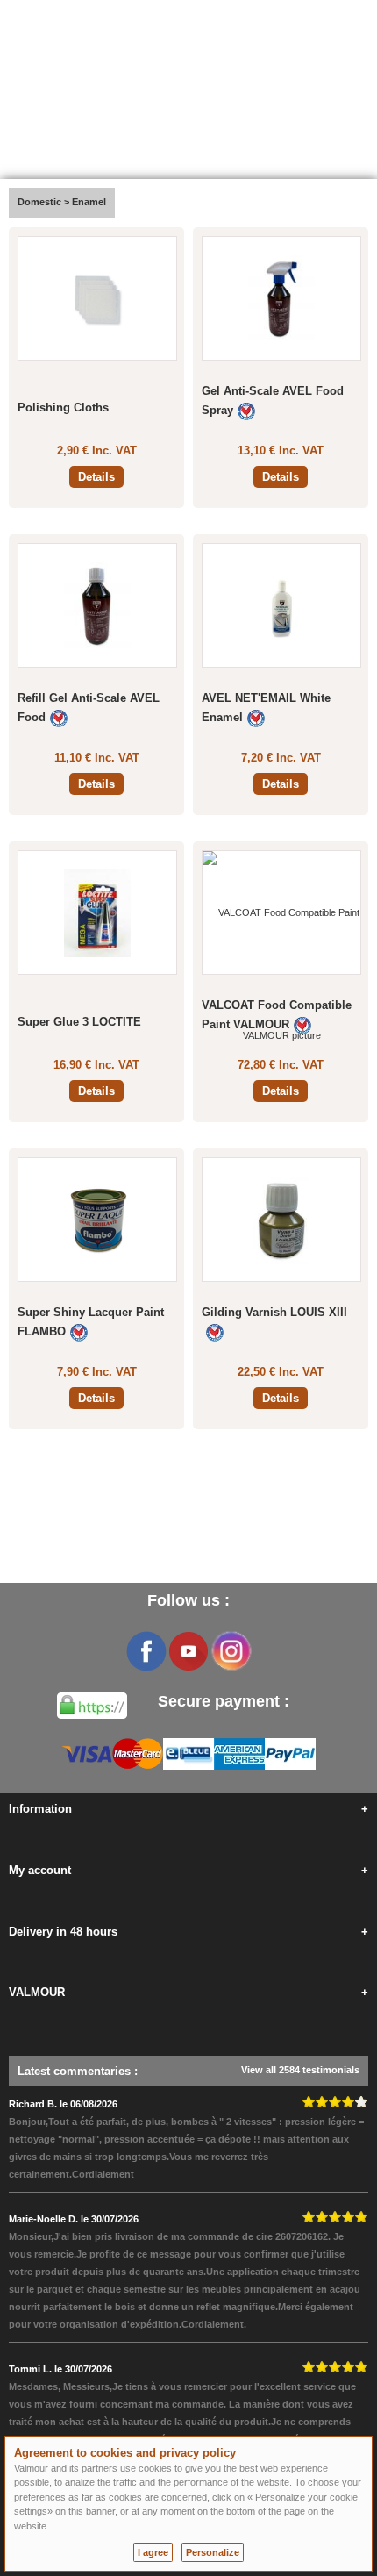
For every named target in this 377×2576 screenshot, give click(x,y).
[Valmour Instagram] (231, 1651)
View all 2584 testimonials (300, 2070)
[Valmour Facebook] (146, 1651)
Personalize (213, 2552)
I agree (153, 2552)
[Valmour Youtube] (188, 1651)
